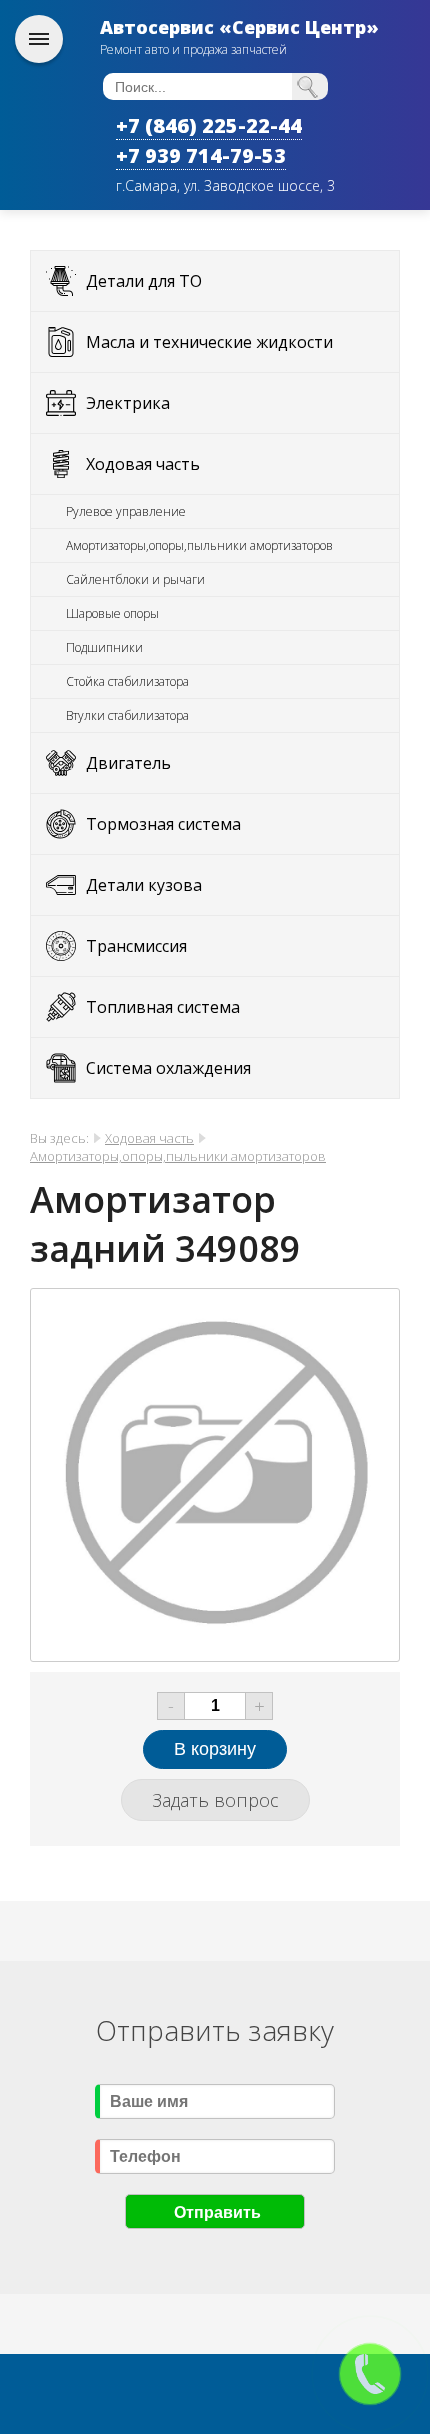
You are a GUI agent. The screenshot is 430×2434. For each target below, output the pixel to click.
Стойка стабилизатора (127, 681)
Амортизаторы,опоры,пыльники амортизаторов (199, 545)
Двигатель (128, 763)
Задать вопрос (215, 1800)
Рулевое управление (126, 511)
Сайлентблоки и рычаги (135, 579)
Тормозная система (163, 824)
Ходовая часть (143, 464)
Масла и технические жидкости (209, 342)
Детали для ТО (144, 281)
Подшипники (104, 647)
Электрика (128, 403)
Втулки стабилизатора (127, 715)
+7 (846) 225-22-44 (209, 125)
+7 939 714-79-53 (201, 155)
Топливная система (163, 1007)
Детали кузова (144, 885)
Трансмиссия (136, 946)
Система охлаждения (168, 1068)
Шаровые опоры (112, 613)
